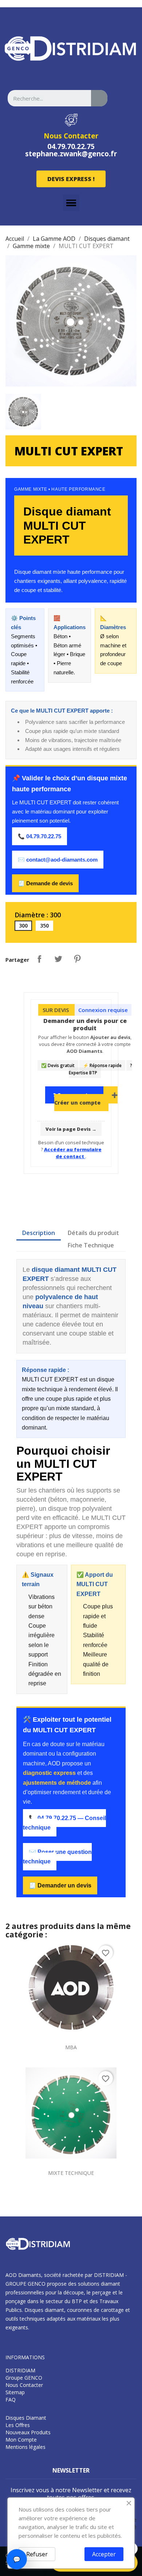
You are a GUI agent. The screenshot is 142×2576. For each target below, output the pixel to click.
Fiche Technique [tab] (91, 1245)
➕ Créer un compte (86, 1099)
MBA (71, 2047)
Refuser (37, 2554)
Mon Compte (21, 2440)
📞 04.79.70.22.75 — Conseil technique (64, 1823)
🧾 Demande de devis (45, 883)
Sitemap (15, 2392)
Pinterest (77, 959)
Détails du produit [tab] (93, 1233)
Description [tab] (39, 1233)
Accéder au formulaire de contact (73, 1153)
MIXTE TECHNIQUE (71, 2173)
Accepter (104, 2554)
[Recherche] (99, 98)
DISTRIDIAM (20, 2370)
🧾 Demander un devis (60, 1885)
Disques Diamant (26, 2418)
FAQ (11, 2399)
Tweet (58, 959)
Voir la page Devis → (71, 1129)
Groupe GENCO (24, 2378)
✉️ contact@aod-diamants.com (58, 860)
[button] (71, 179)
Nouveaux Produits (28, 2432)
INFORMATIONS (25, 2357)
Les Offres (18, 2425)
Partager (39, 959)
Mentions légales (25, 2447)
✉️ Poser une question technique (57, 1857)
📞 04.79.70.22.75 (40, 836)
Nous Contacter (71, 136)
